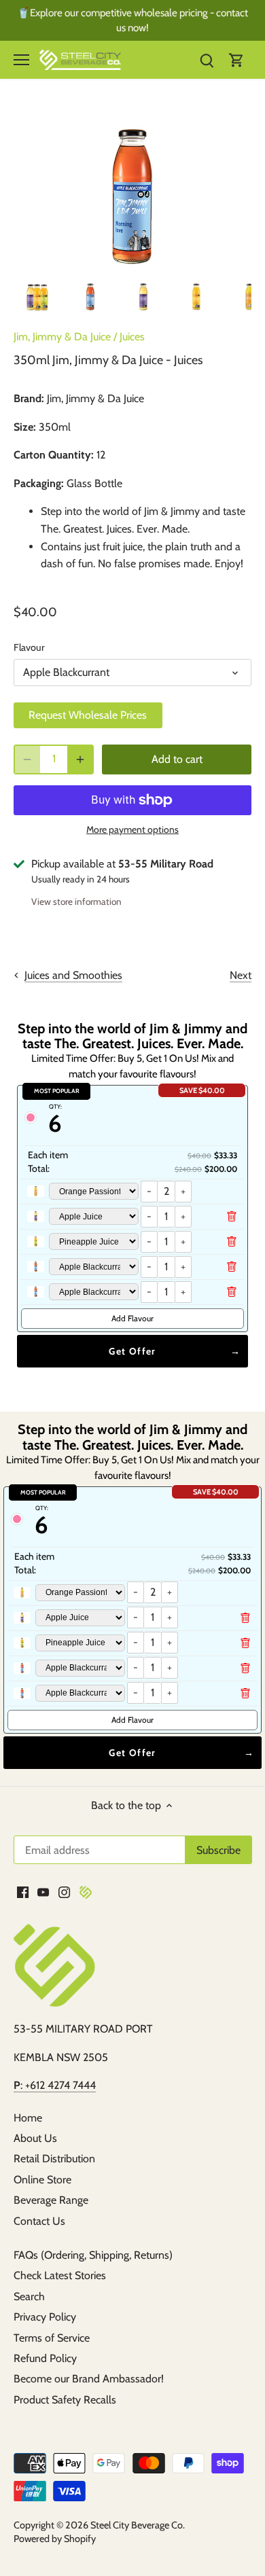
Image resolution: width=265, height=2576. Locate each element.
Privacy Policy (45, 2317)
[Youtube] (43, 1892)
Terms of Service (52, 2338)
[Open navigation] (21, 60)
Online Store (42, 2180)
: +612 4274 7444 (55, 2085)
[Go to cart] (236, 60)
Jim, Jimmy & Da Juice (62, 337)
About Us (35, 2138)
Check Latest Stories (60, 2275)
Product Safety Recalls (65, 2400)
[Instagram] (64, 1892)
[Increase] (80, 759)
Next (241, 975)
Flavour (29, 648)
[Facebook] (23, 1892)
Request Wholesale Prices (88, 715)
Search (29, 2296)
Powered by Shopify (55, 2539)
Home (28, 2118)
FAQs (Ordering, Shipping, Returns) (93, 2255)
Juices (132, 337)
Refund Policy (45, 2358)
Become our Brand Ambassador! (89, 2379)
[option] (37, 297)
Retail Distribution (54, 2159)
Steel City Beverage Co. (138, 2525)
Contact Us (39, 2221)
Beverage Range (51, 2200)
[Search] (207, 60)
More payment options (132, 830)
